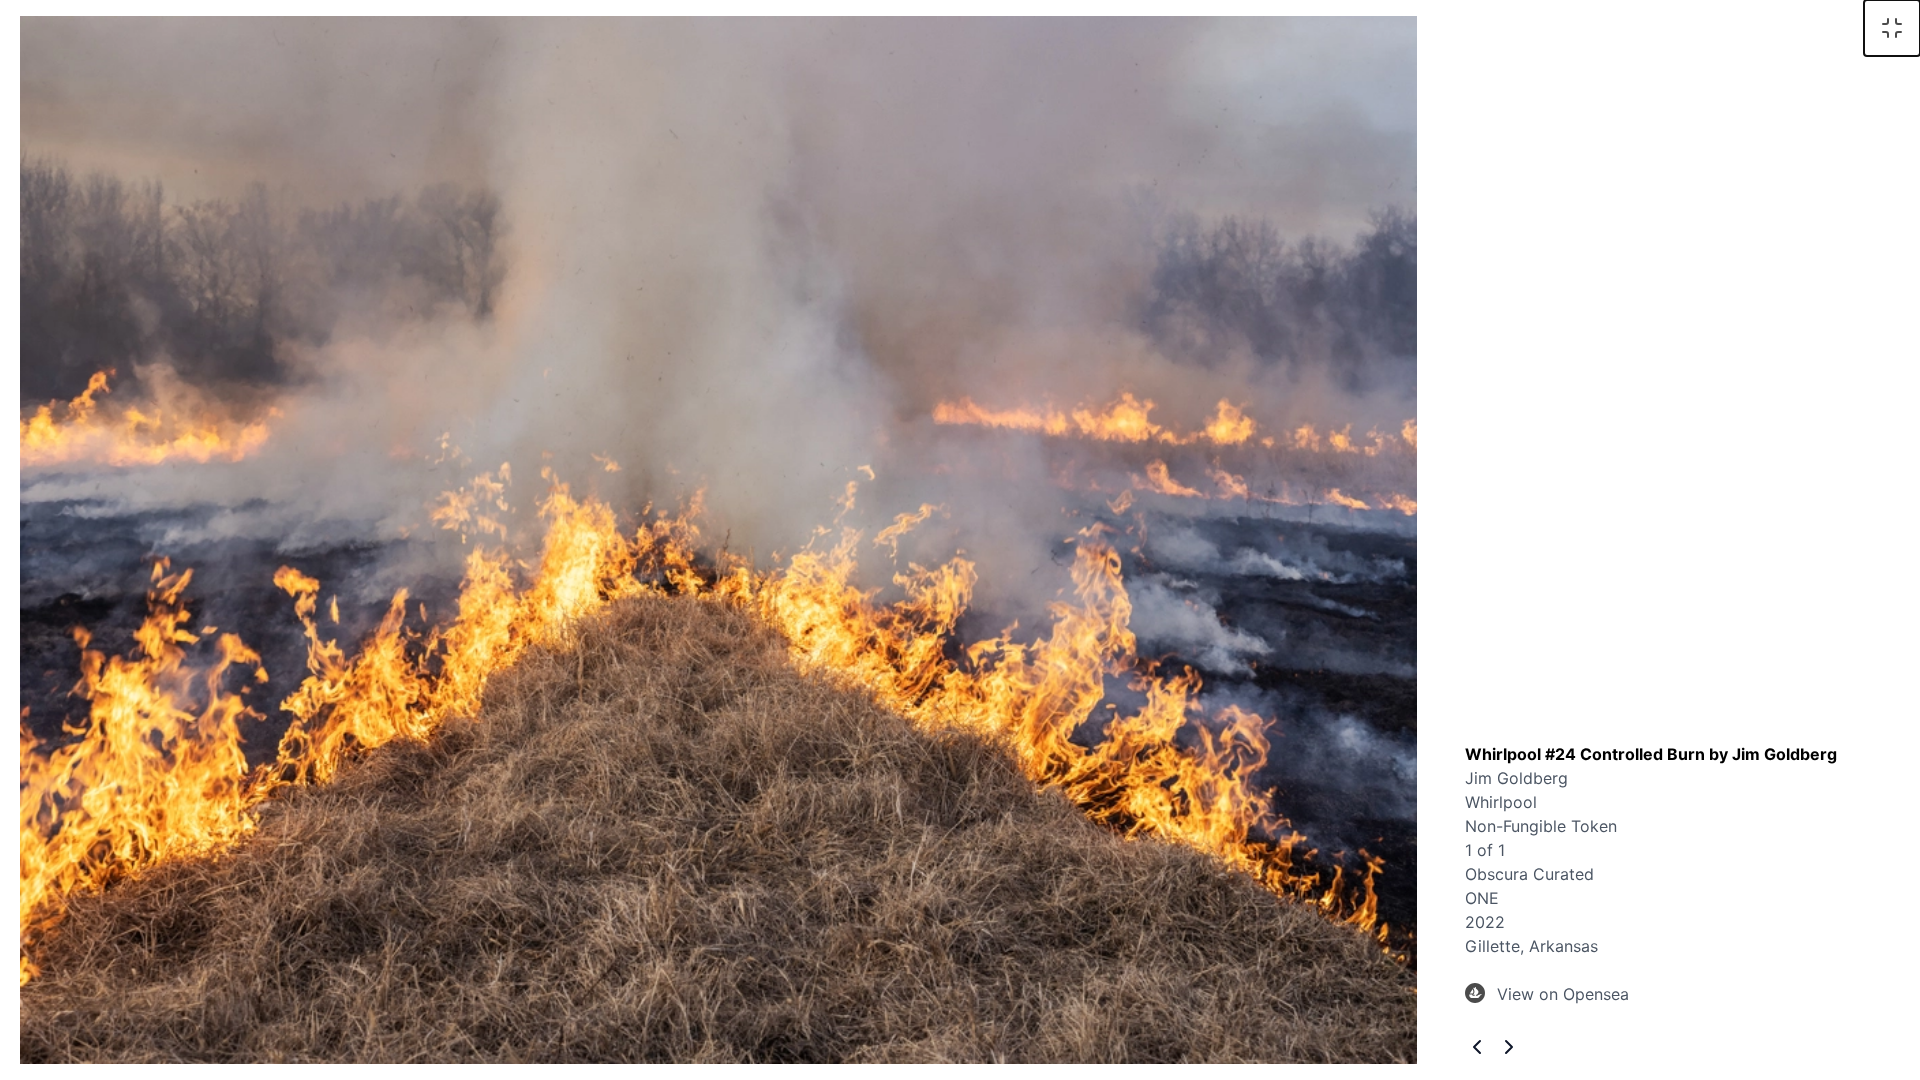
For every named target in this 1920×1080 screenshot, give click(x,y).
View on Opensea (1563, 994)
